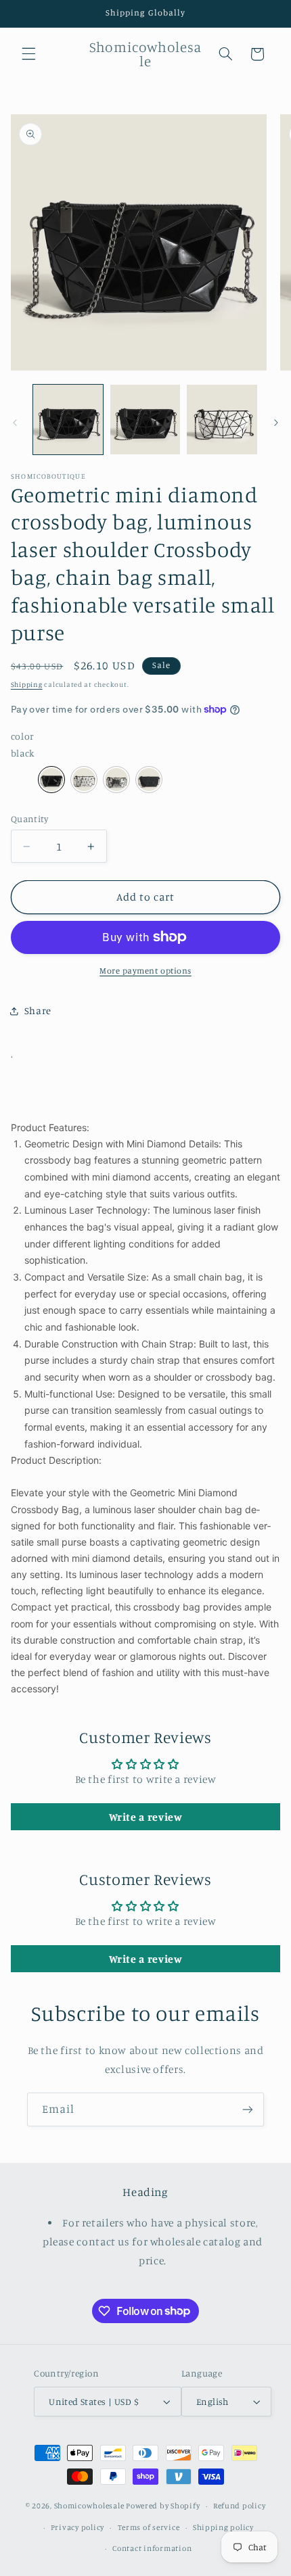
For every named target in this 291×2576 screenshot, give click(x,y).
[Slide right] (276, 423)
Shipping (27, 684)
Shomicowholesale (89, 2506)
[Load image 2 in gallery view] (145, 420)
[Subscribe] (248, 2109)
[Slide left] (15, 423)
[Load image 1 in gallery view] (68, 420)
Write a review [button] (146, 1817)
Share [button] (38, 1010)
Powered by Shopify (163, 2506)
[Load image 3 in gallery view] (222, 420)
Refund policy (240, 2506)
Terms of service (149, 2527)
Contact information (152, 2548)
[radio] (51, 780)
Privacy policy (77, 2527)
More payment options (145, 971)
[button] (28, 54)
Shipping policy (223, 2527)
